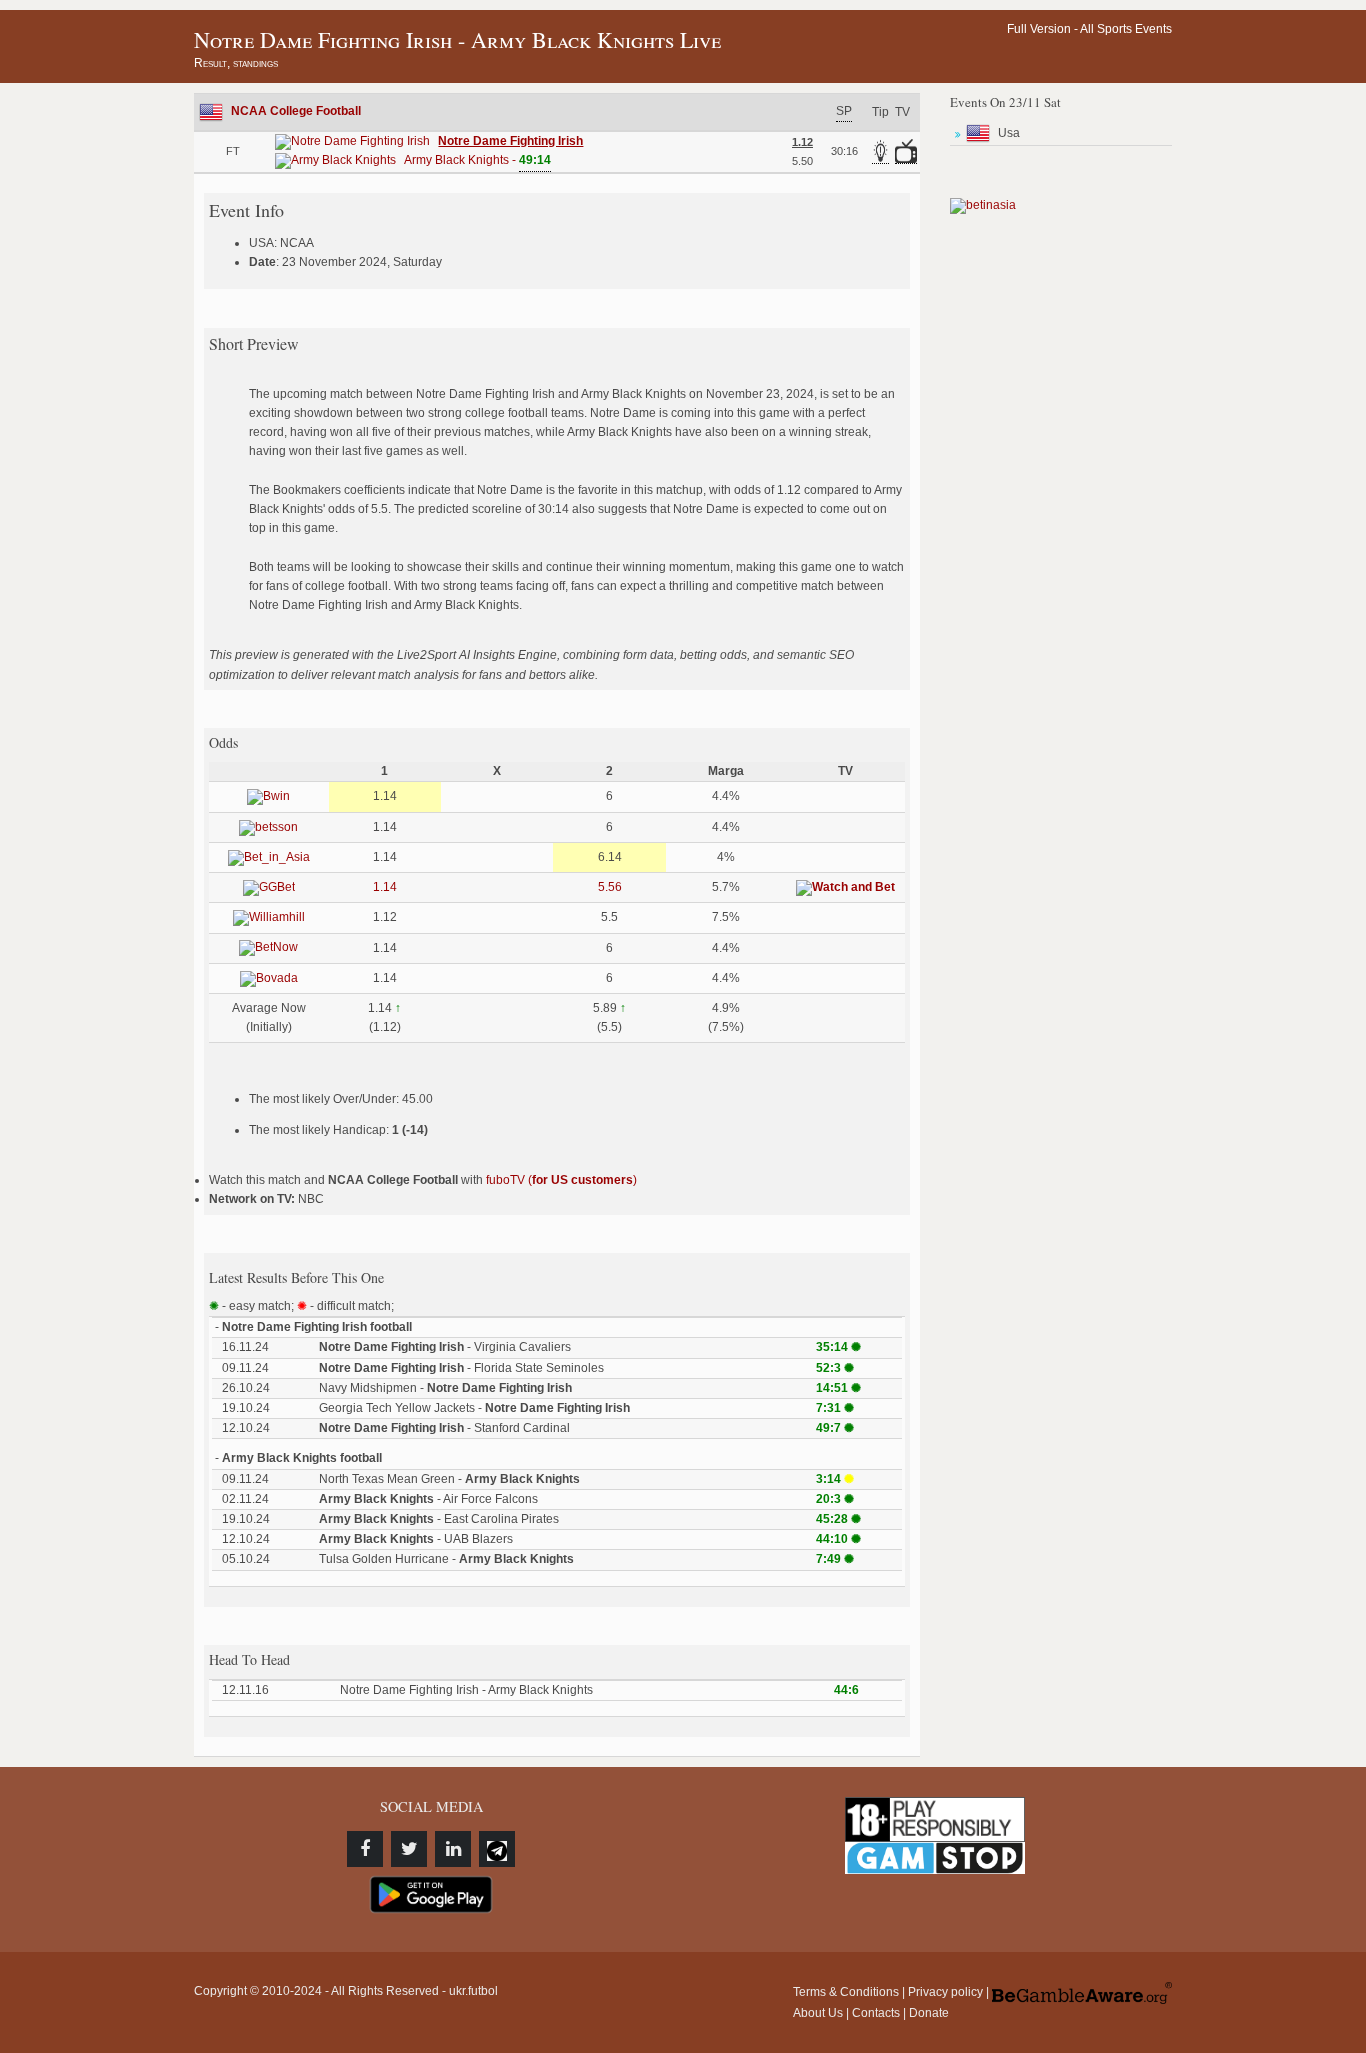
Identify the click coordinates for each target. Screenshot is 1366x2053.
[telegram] (497, 1849)
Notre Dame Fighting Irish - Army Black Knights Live (457, 39)
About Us (818, 2013)
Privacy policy (945, 1992)
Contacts (876, 2013)
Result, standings (236, 63)
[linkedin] (453, 1849)
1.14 (385, 887)
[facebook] (365, 1849)
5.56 (610, 887)
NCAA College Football (296, 111)
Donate (929, 2013)
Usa (1009, 133)
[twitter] (409, 1849)
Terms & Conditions (846, 1992)
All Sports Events (1126, 29)
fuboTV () (561, 1180)
